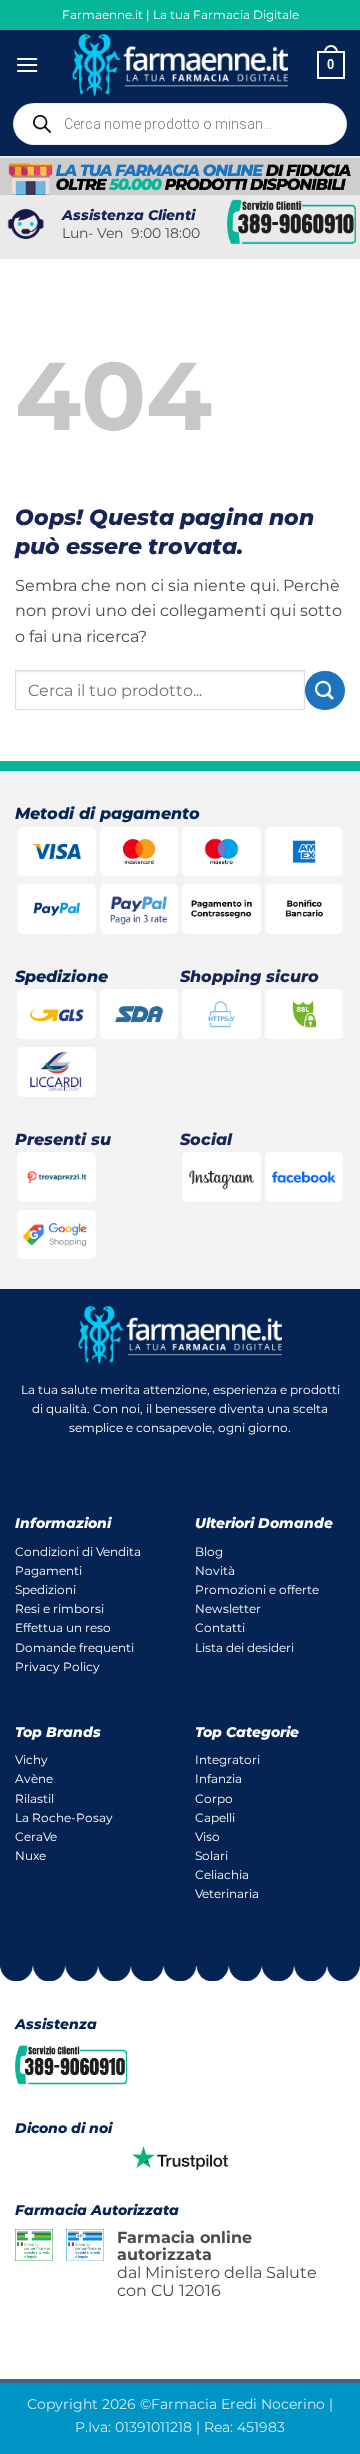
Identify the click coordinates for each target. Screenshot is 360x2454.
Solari (211, 1855)
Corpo (214, 1798)
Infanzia (218, 1778)
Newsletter (228, 1608)
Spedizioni (45, 1589)
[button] (27, 64)
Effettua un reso (63, 1627)
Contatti (220, 1627)
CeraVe (36, 1836)
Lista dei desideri (244, 1647)
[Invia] (325, 690)
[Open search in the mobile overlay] (180, 124)
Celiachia (222, 1874)
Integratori (227, 1759)
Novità (215, 1570)
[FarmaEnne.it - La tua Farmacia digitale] (180, 64)
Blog (209, 1551)
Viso (207, 1836)
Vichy (31, 1759)
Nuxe (30, 1855)
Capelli (215, 1817)
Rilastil (34, 1798)
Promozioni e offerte (257, 1589)
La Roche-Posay (64, 1817)
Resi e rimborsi (59, 1608)
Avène (34, 1778)
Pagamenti (48, 1570)
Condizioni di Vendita (78, 1551)
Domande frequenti (74, 1647)
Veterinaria (227, 1893)
